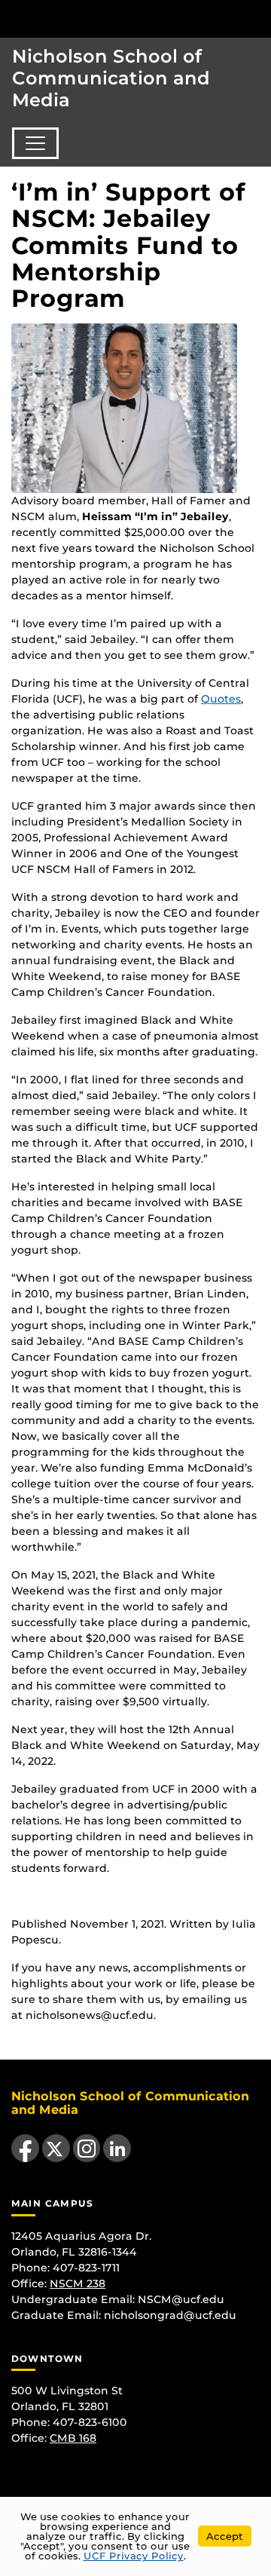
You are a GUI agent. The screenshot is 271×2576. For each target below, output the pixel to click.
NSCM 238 (78, 2283)
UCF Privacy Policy (134, 2556)
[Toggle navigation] (35, 143)
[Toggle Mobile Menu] (256, 18)
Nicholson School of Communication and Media (111, 78)
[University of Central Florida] (114, 18)
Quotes (221, 699)
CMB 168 (73, 2438)
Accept (225, 2536)
